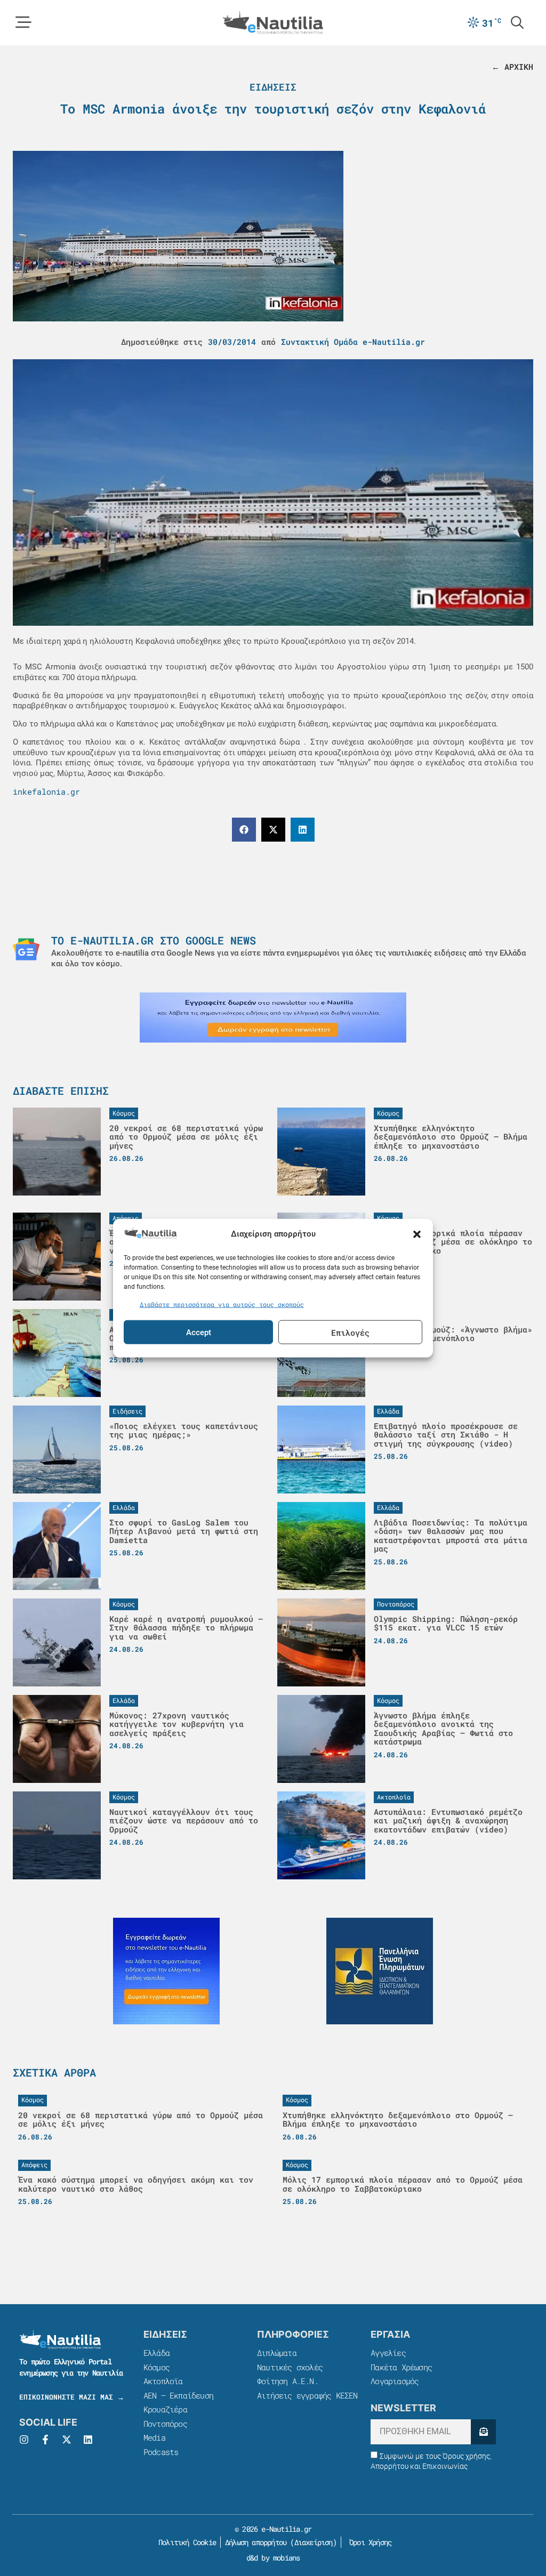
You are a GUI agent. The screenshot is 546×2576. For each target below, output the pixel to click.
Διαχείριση (314, 2542)
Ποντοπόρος (165, 2424)
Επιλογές (350, 1332)
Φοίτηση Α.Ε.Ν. (288, 2381)
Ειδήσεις (273, 87)
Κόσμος (156, 2367)
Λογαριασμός (395, 2381)
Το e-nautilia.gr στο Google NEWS (154, 940)
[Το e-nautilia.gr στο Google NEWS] (26, 949)
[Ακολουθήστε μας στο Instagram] (24, 2440)
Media (154, 2437)
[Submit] (483, 2432)
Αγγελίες (388, 2353)
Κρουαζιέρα (165, 2409)
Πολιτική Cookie (185, 2542)
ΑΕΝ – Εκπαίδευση (178, 2395)
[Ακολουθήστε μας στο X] (67, 2440)
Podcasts (161, 2452)
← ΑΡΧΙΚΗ (512, 67)
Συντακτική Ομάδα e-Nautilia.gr (353, 342)
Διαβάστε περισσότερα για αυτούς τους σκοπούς (222, 1304)
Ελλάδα (156, 2353)
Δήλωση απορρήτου (256, 2542)
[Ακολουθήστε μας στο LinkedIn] (88, 2440)
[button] (417, 1234)
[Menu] (23, 22)
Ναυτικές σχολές (290, 2367)
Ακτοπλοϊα (163, 2381)
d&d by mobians (273, 2558)
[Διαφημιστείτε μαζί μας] (273, 1018)
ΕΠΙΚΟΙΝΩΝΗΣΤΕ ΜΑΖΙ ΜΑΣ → (72, 2397)
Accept (199, 1332)
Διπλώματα (277, 2353)
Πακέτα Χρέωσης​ (401, 2367)
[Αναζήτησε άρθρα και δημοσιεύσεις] (517, 22)
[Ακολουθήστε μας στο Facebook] (45, 2440)
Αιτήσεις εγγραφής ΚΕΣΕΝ (307, 2395)
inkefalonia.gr (46, 792)
